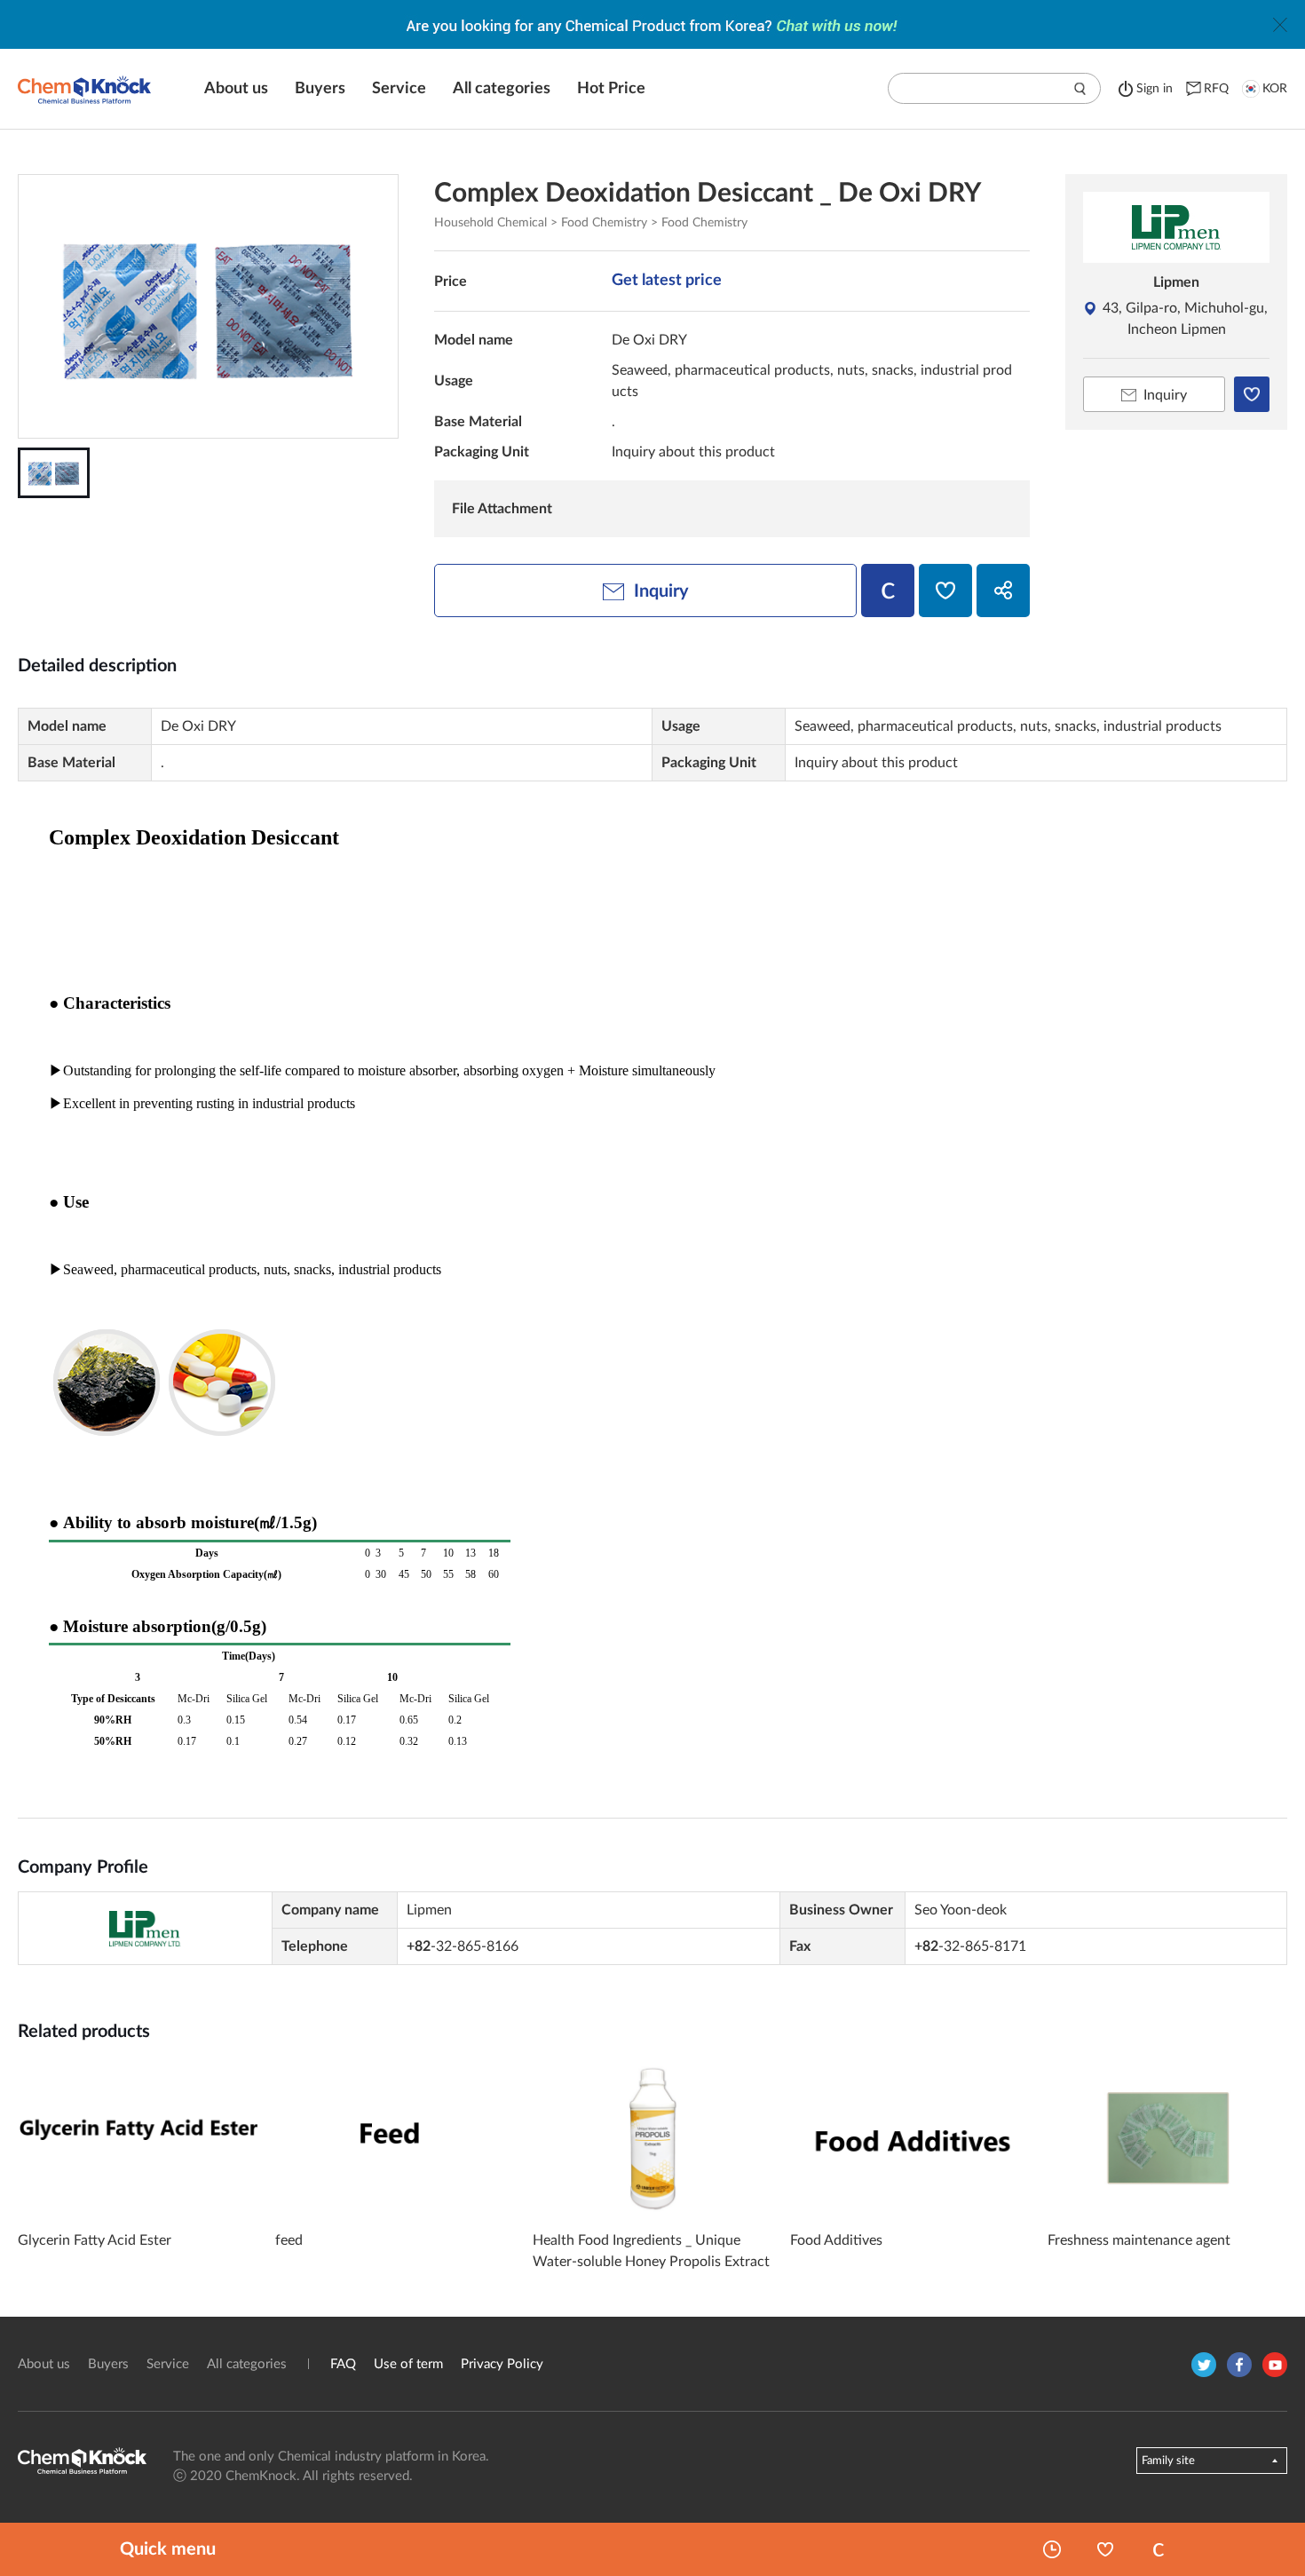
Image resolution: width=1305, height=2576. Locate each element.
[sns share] (1003, 590)
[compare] (888, 590)
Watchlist (1105, 2549)
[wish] (945, 590)
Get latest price (667, 281)
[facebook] (1239, 2365)
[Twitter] (1204, 2365)
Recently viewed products (1052, 2549)
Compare (1159, 2549)
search (1080, 89)
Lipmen (1176, 282)
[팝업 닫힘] (1280, 25)
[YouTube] (1275, 2365)
